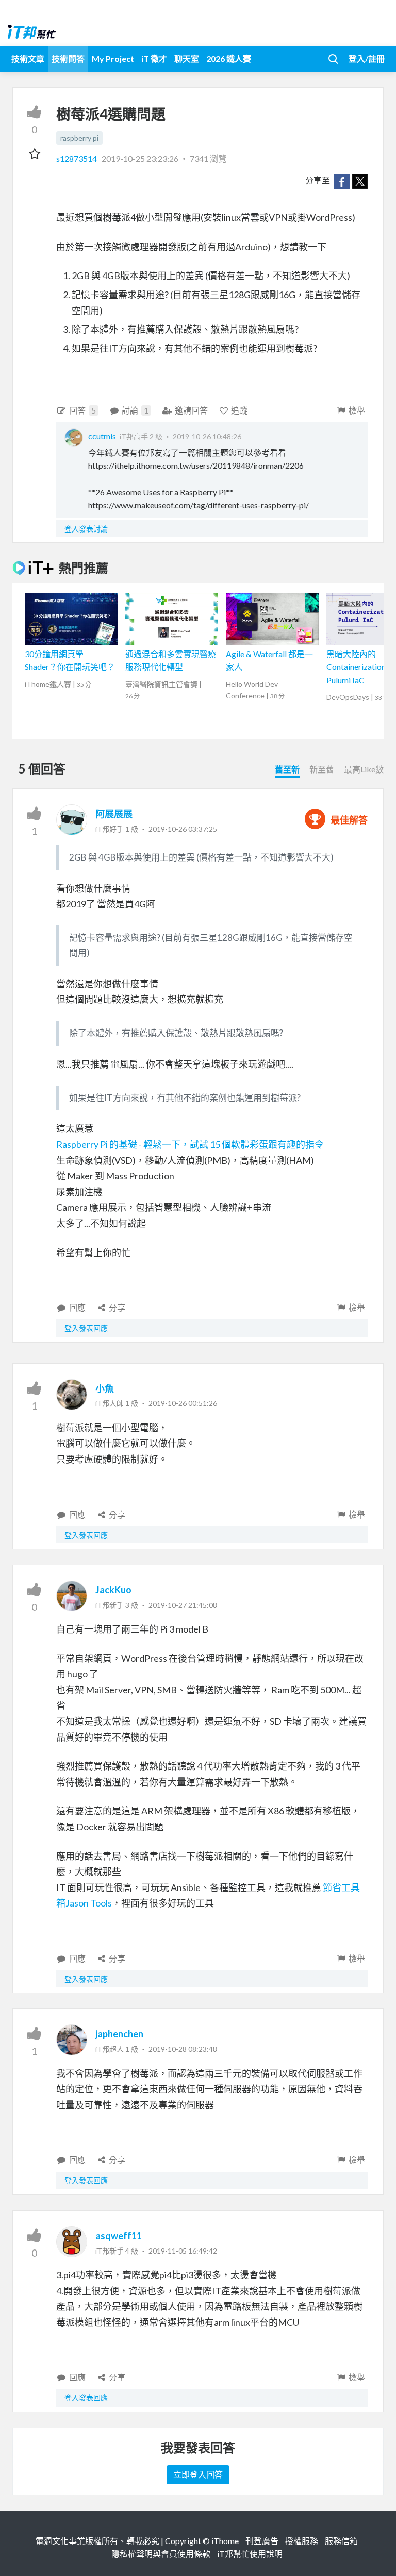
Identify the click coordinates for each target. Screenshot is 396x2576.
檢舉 (357, 410)
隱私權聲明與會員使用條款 (161, 2554)
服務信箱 (341, 2541)
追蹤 (239, 410)
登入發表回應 (86, 1328)
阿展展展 (114, 814)
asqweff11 (119, 2236)
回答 (82, 410)
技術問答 (68, 58)
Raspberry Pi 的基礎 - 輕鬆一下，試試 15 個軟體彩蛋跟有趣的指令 (190, 1144)
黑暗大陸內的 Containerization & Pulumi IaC (360, 667)
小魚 (105, 1388)
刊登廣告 (262, 2541)
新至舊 (322, 769)
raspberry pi (79, 138)
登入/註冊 (367, 58)
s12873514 (77, 158)
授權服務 (302, 2541)
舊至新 (287, 769)
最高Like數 (364, 769)
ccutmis (102, 436)
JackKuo (113, 1590)
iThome (225, 2541)
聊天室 (187, 58)
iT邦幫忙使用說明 (250, 2554)
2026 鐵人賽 (229, 58)
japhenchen (119, 2034)
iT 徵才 (154, 58)
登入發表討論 (86, 529)
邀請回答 (191, 410)
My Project (113, 58)
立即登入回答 (198, 2474)
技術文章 (28, 58)
